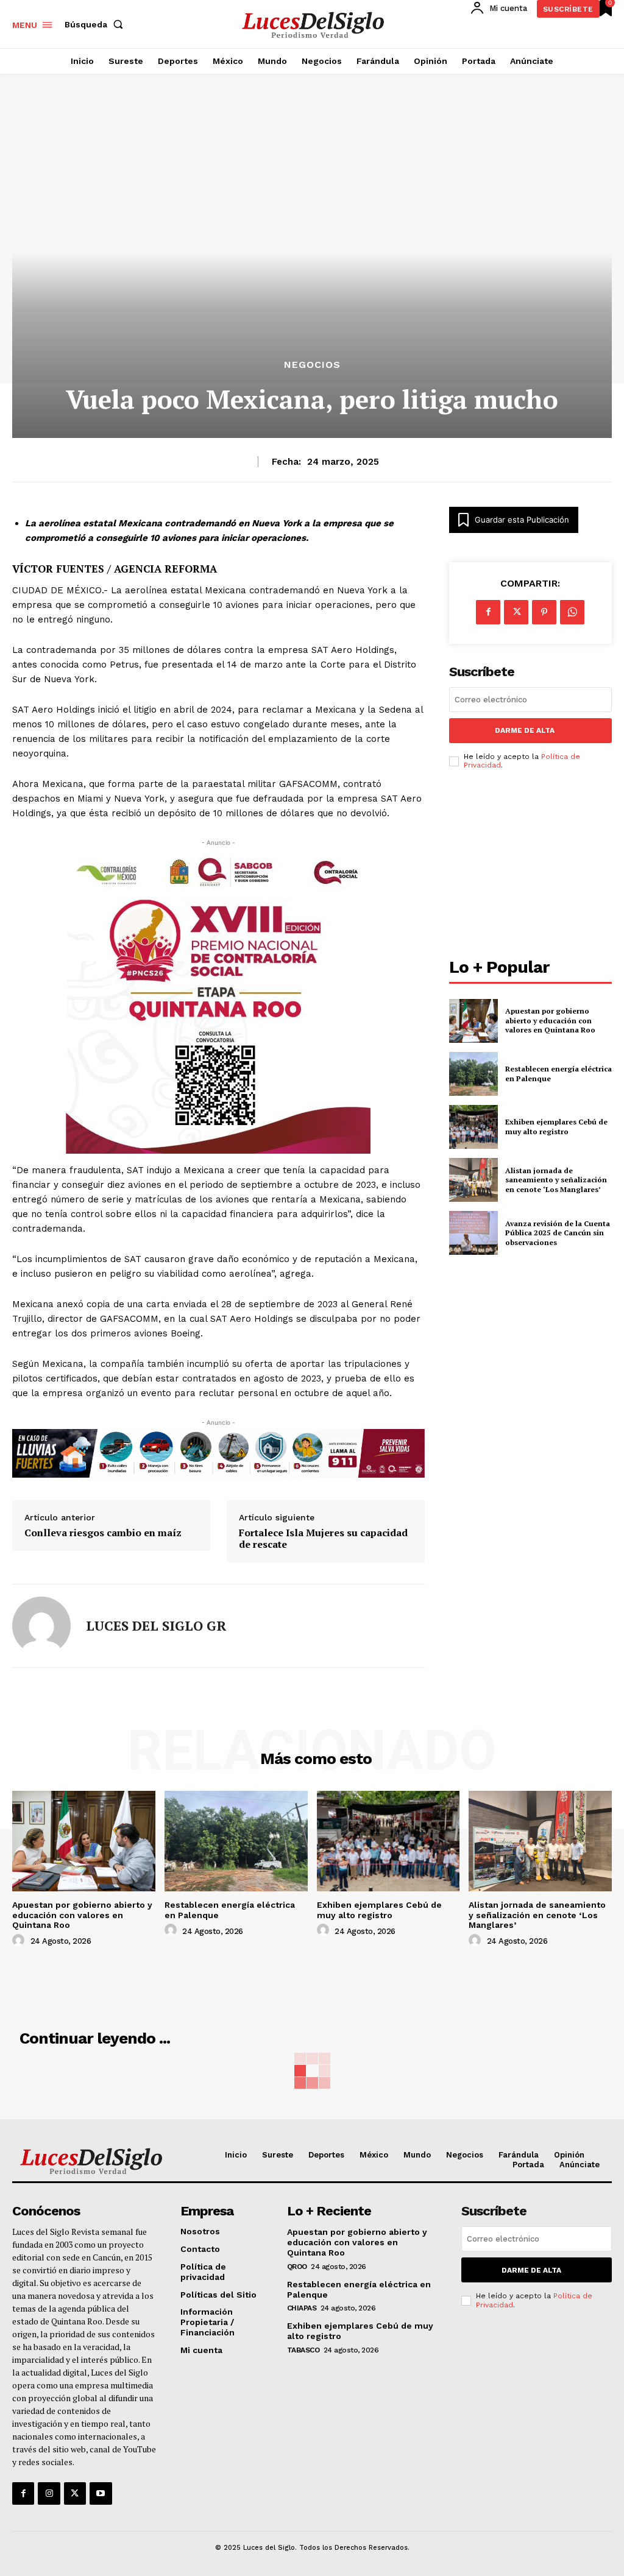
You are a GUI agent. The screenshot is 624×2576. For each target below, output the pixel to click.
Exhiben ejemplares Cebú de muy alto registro (556, 1127)
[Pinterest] (544, 612)
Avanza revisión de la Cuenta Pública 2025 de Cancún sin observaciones (558, 1233)
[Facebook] (488, 612)
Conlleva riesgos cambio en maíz (103, 1533)
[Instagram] (49, 2493)
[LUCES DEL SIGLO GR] (41, 1626)
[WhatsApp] (572, 612)
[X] (516, 612)
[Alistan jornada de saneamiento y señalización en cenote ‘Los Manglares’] (473, 1180)
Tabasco (303, 2350)
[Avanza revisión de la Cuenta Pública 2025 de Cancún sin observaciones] (473, 1233)
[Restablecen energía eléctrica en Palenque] (473, 1074)
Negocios (312, 365)
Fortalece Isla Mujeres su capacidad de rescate (323, 1539)
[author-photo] (20, 1941)
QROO (297, 2267)
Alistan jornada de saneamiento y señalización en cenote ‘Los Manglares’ (556, 1180)
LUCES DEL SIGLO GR (156, 1626)
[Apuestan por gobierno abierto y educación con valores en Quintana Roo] (473, 1021)
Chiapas (302, 2308)
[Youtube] (101, 2493)
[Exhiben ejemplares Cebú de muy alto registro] (473, 1127)
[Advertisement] (530, 867)
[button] (96, 24)
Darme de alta (525, 730)
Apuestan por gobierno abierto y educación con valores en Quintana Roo (550, 1020)
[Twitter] (75, 2493)
